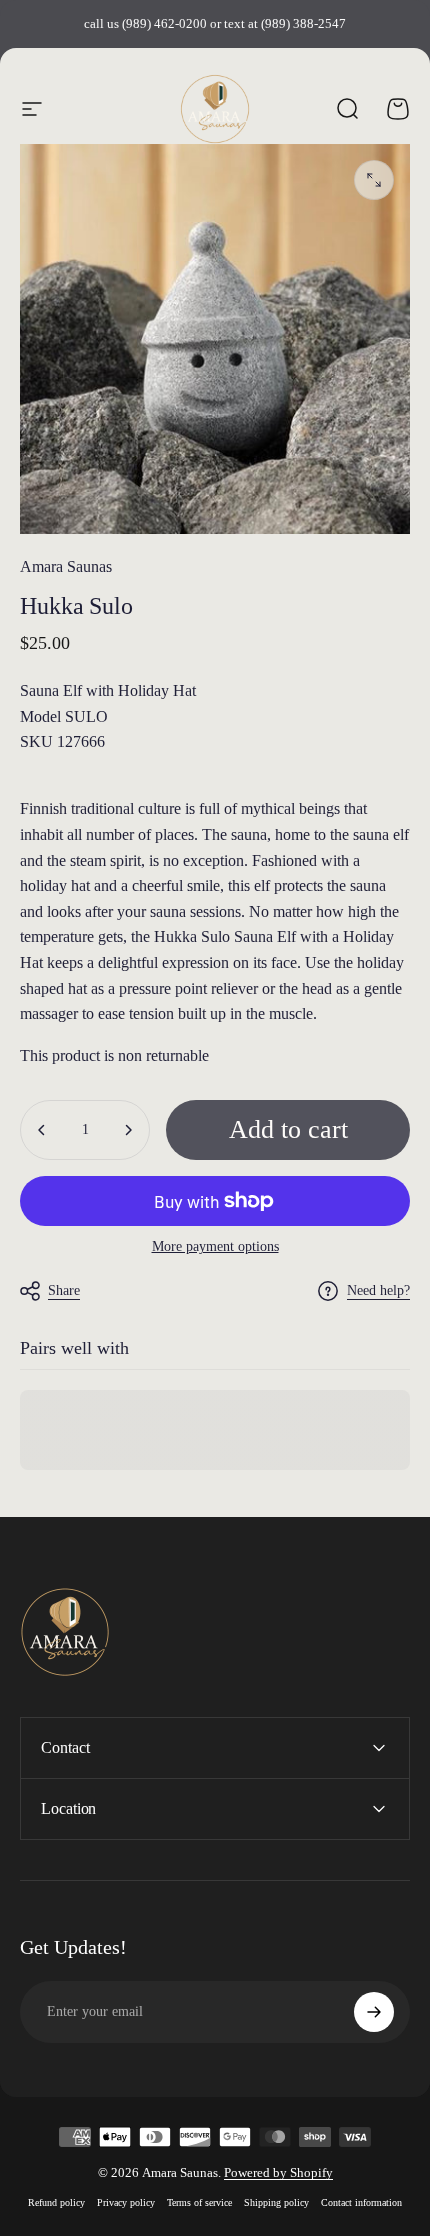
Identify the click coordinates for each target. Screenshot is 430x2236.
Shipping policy (276, 2202)
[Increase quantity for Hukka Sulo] (128, 1130)
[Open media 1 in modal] (374, 180)
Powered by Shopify (278, 2172)
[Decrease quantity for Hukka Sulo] (42, 1130)
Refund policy (56, 2202)
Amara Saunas (66, 566)
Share (64, 1290)
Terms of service (199, 2202)
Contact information (361, 2202)
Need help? (378, 1290)
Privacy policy (126, 2202)
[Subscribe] (374, 2012)
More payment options (215, 1246)
